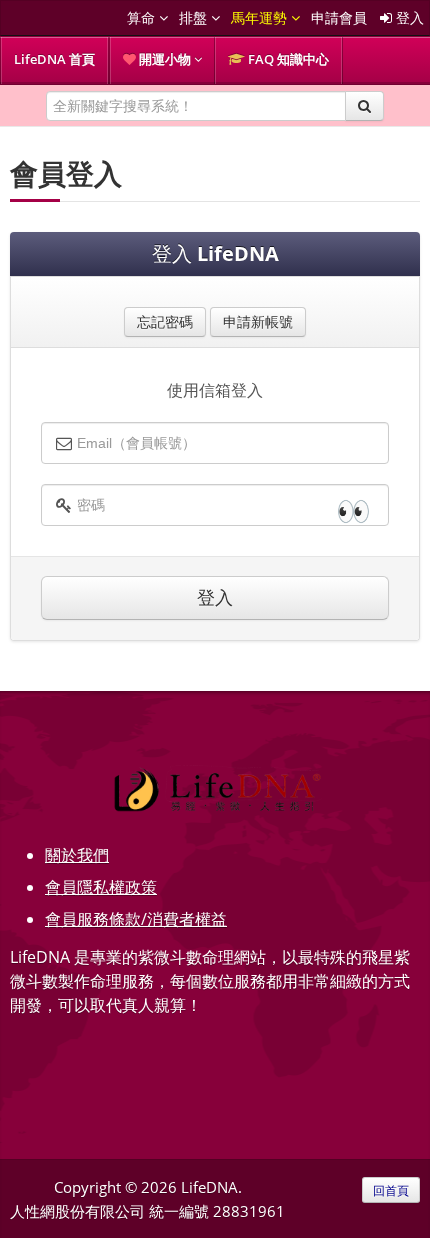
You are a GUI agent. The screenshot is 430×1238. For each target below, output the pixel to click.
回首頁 (391, 1190)
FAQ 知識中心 (287, 59)
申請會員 (339, 17)
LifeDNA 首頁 (54, 59)
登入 (408, 17)
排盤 (195, 17)
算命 (143, 17)
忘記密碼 (165, 321)
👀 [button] (353, 510)
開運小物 (165, 59)
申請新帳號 (258, 321)
